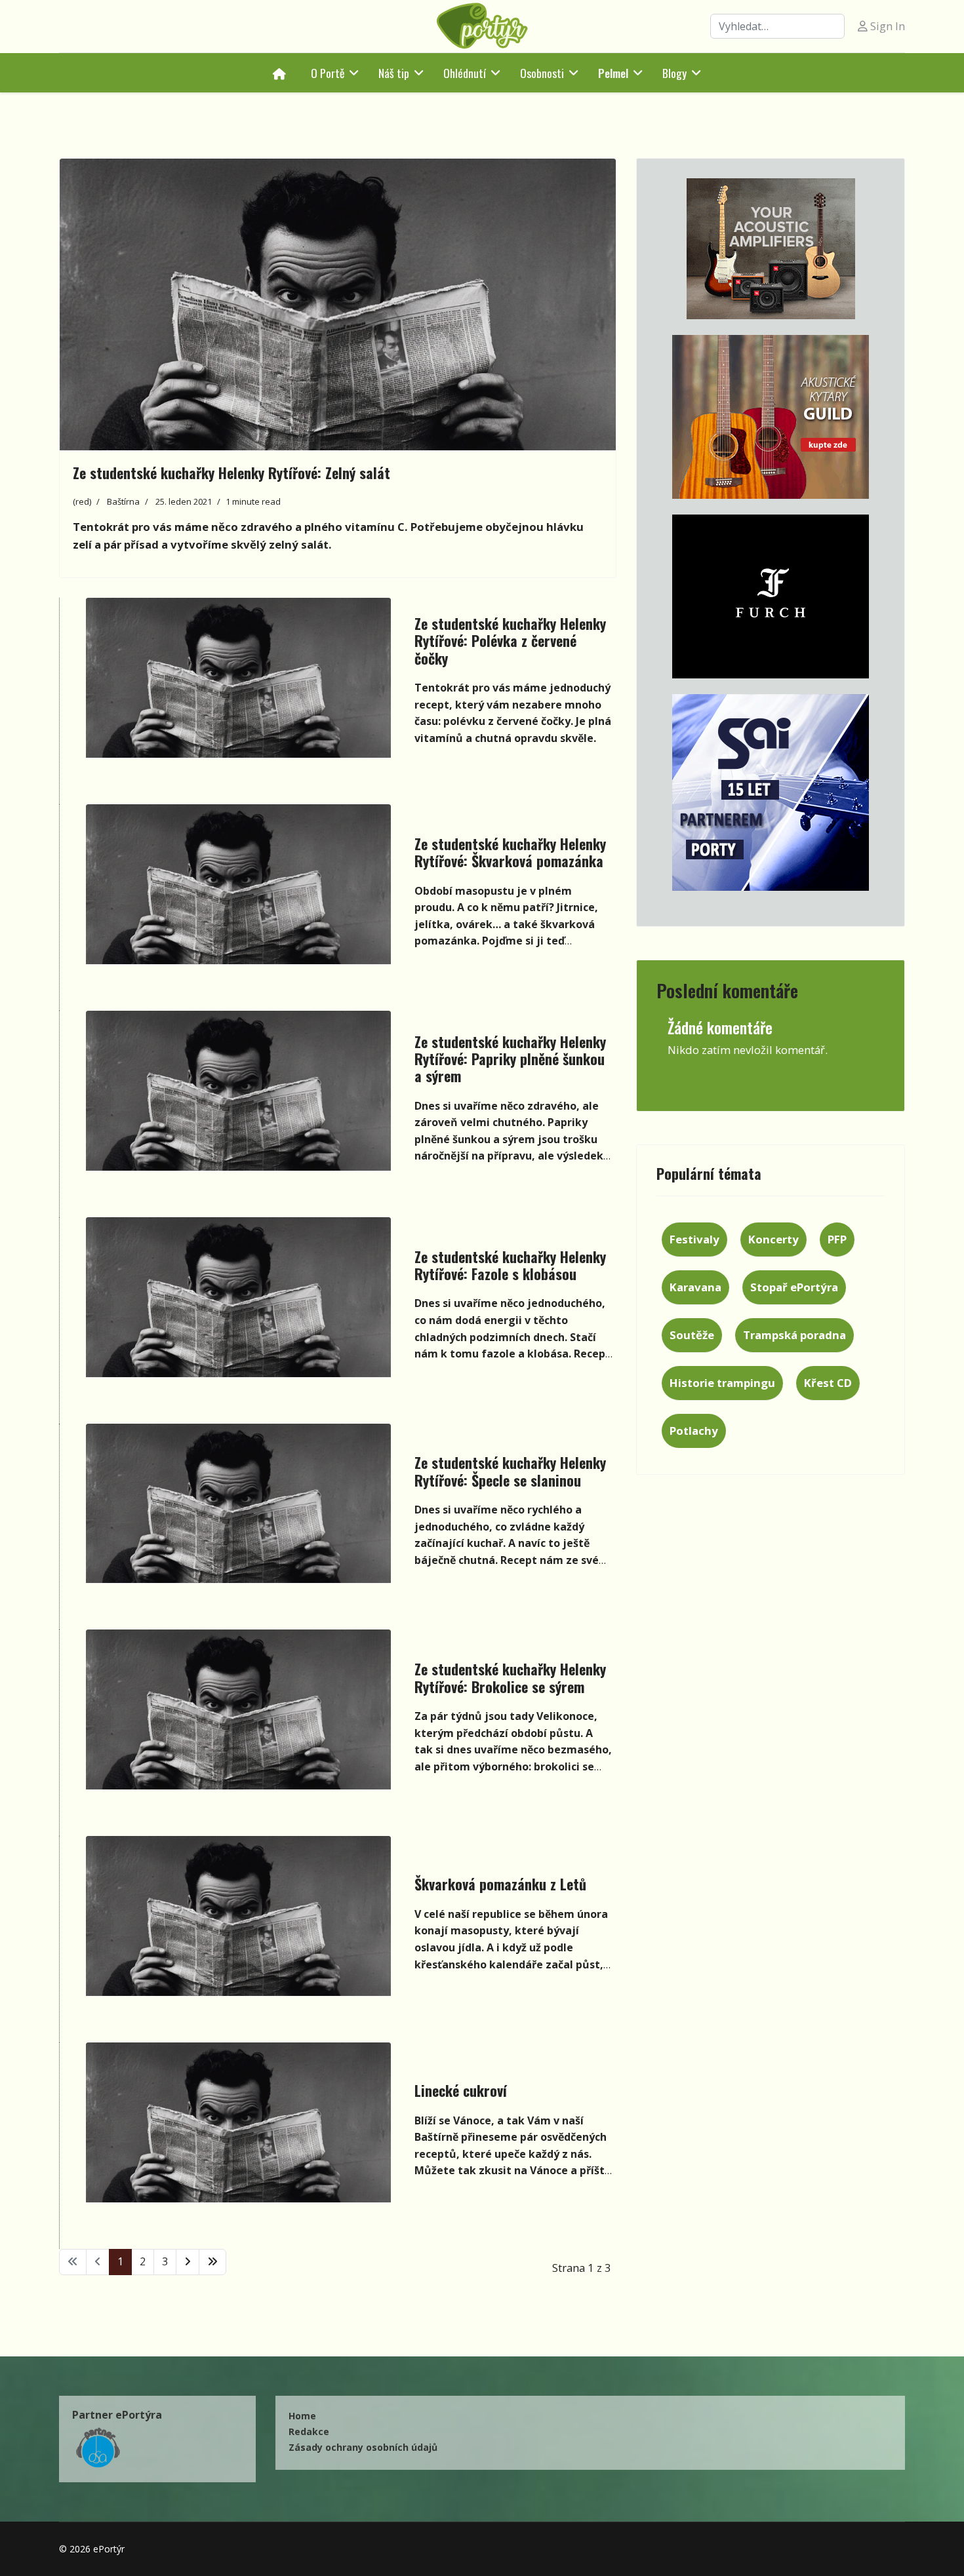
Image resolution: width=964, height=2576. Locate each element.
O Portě (328, 73)
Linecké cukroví (461, 2090)
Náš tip (394, 73)
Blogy (674, 73)
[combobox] (777, 26)
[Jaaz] (771, 249)
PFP (837, 1239)
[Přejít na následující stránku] (188, 2262)
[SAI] (771, 792)
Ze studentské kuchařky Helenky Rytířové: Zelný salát (231, 473)
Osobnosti (542, 73)
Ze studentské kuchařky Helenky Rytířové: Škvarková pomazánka (510, 852)
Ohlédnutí (465, 73)
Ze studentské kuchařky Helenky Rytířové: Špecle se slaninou (510, 1471)
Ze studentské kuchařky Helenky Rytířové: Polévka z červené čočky (510, 641)
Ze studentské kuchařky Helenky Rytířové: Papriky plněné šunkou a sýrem (510, 1059)
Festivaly (694, 1239)
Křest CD (828, 1383)
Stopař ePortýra (794, 1287)
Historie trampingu (722, 1383)
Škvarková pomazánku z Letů (500, 1884)
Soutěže (692, 1335)
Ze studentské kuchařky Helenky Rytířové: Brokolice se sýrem (510, 1677)
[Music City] (771, 417)
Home (302, 2416)
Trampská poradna (794, 1335)
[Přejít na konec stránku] (212, 2262)
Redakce (309, 2431)
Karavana (695, 1287)
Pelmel (613, 73)
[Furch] (771, 596)
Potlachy (694, 1431)
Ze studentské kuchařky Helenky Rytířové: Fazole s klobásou (510, 1265)
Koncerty (773, 1239)
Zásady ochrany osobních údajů (363, 2447)
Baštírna (123, 501)
